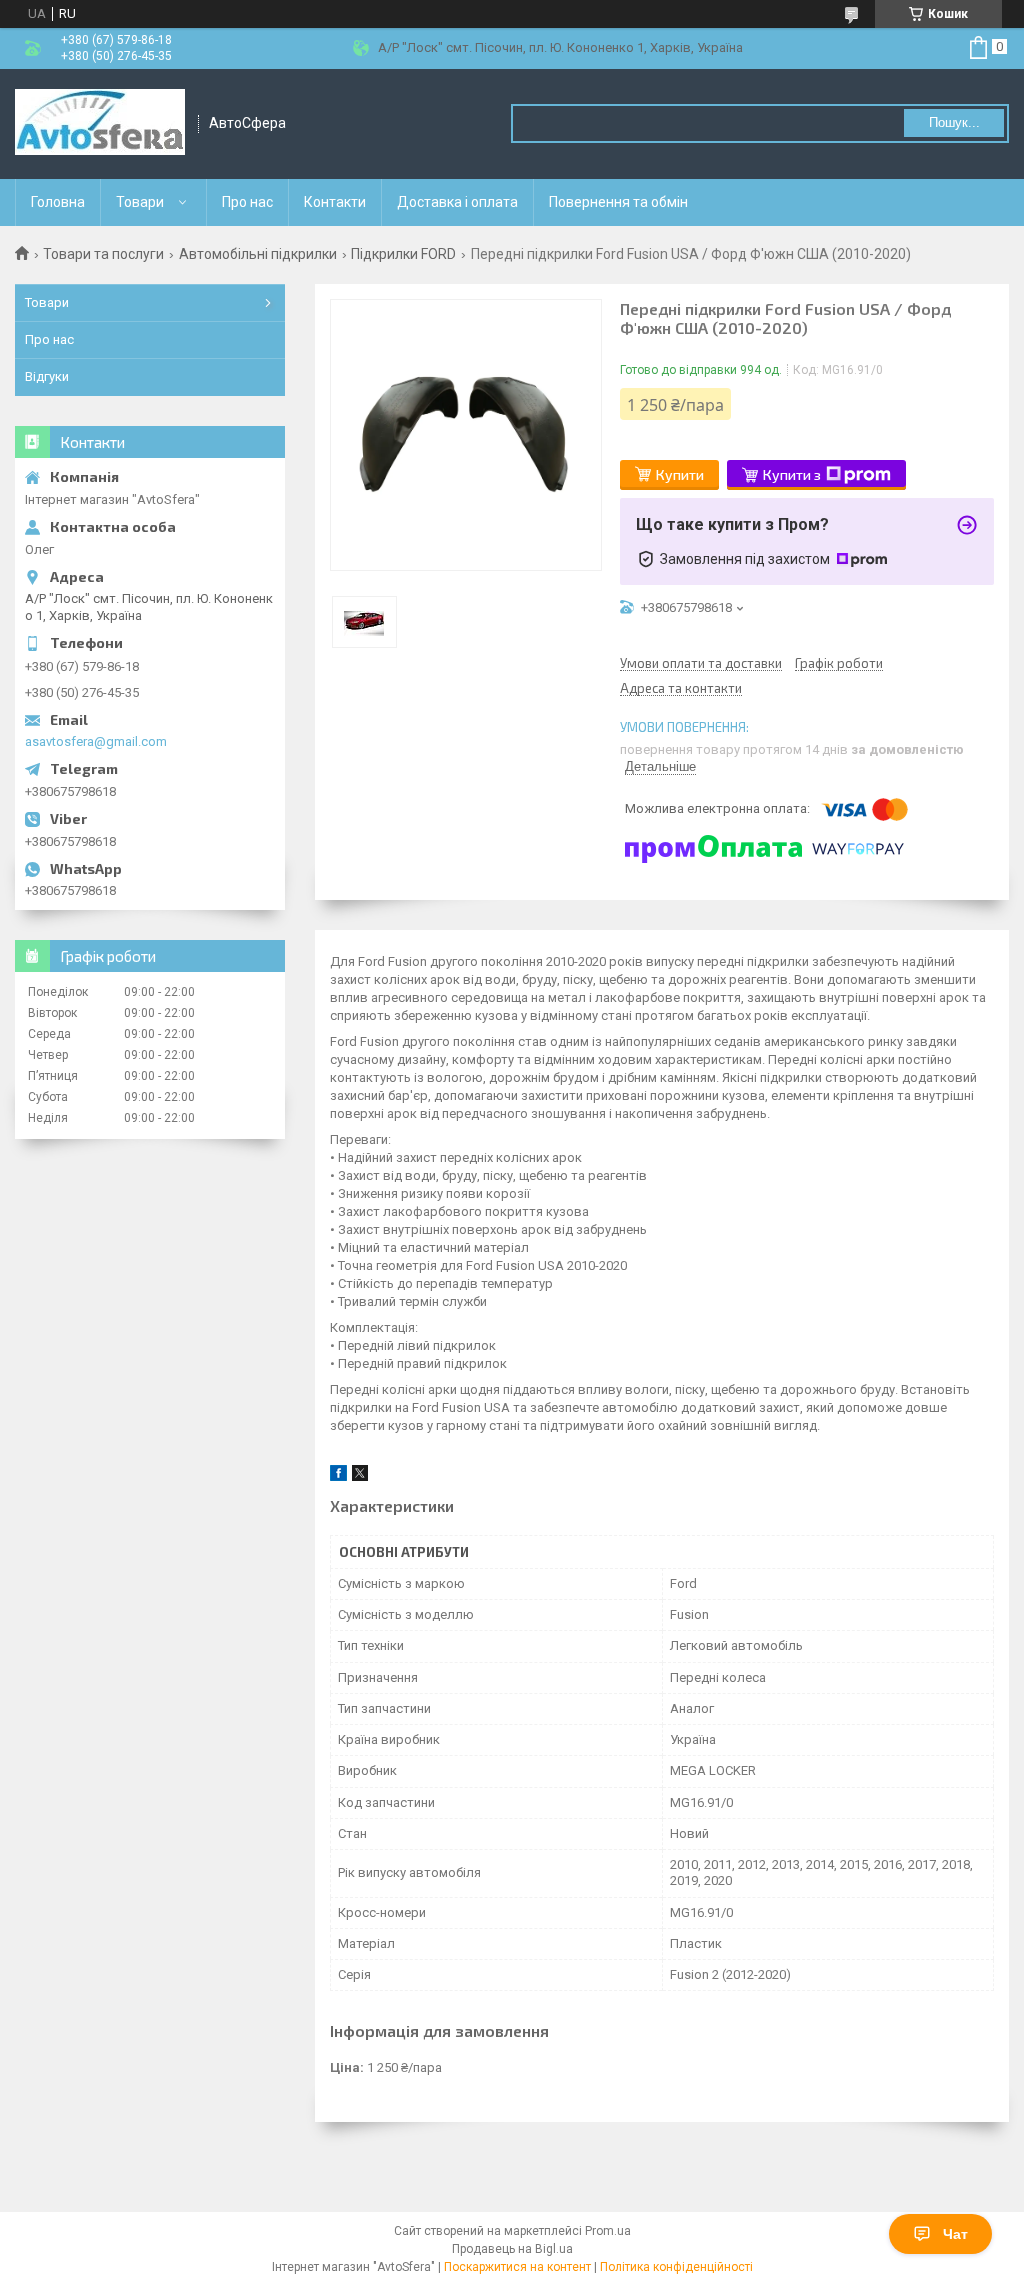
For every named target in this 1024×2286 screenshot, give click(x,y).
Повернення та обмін (618, 202)
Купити (680, 474)
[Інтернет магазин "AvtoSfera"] (100, 124)
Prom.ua (608, 2231)
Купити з (792, 474)
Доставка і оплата (457, 202)
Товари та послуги (103, 254)
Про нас (247, 202)
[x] (360, 1476)
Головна (58, 202)
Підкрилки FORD (403, 254)
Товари (140, 202)
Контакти (335, 202)
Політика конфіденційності (676, 2267)
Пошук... (954, 122)
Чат (955, 2234)
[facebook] (338, 1476)
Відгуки (47, 376)
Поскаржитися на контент (517, 2267)
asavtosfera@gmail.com (96, 741)
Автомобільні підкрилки (258, 254)
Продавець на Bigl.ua (512, 2249)
